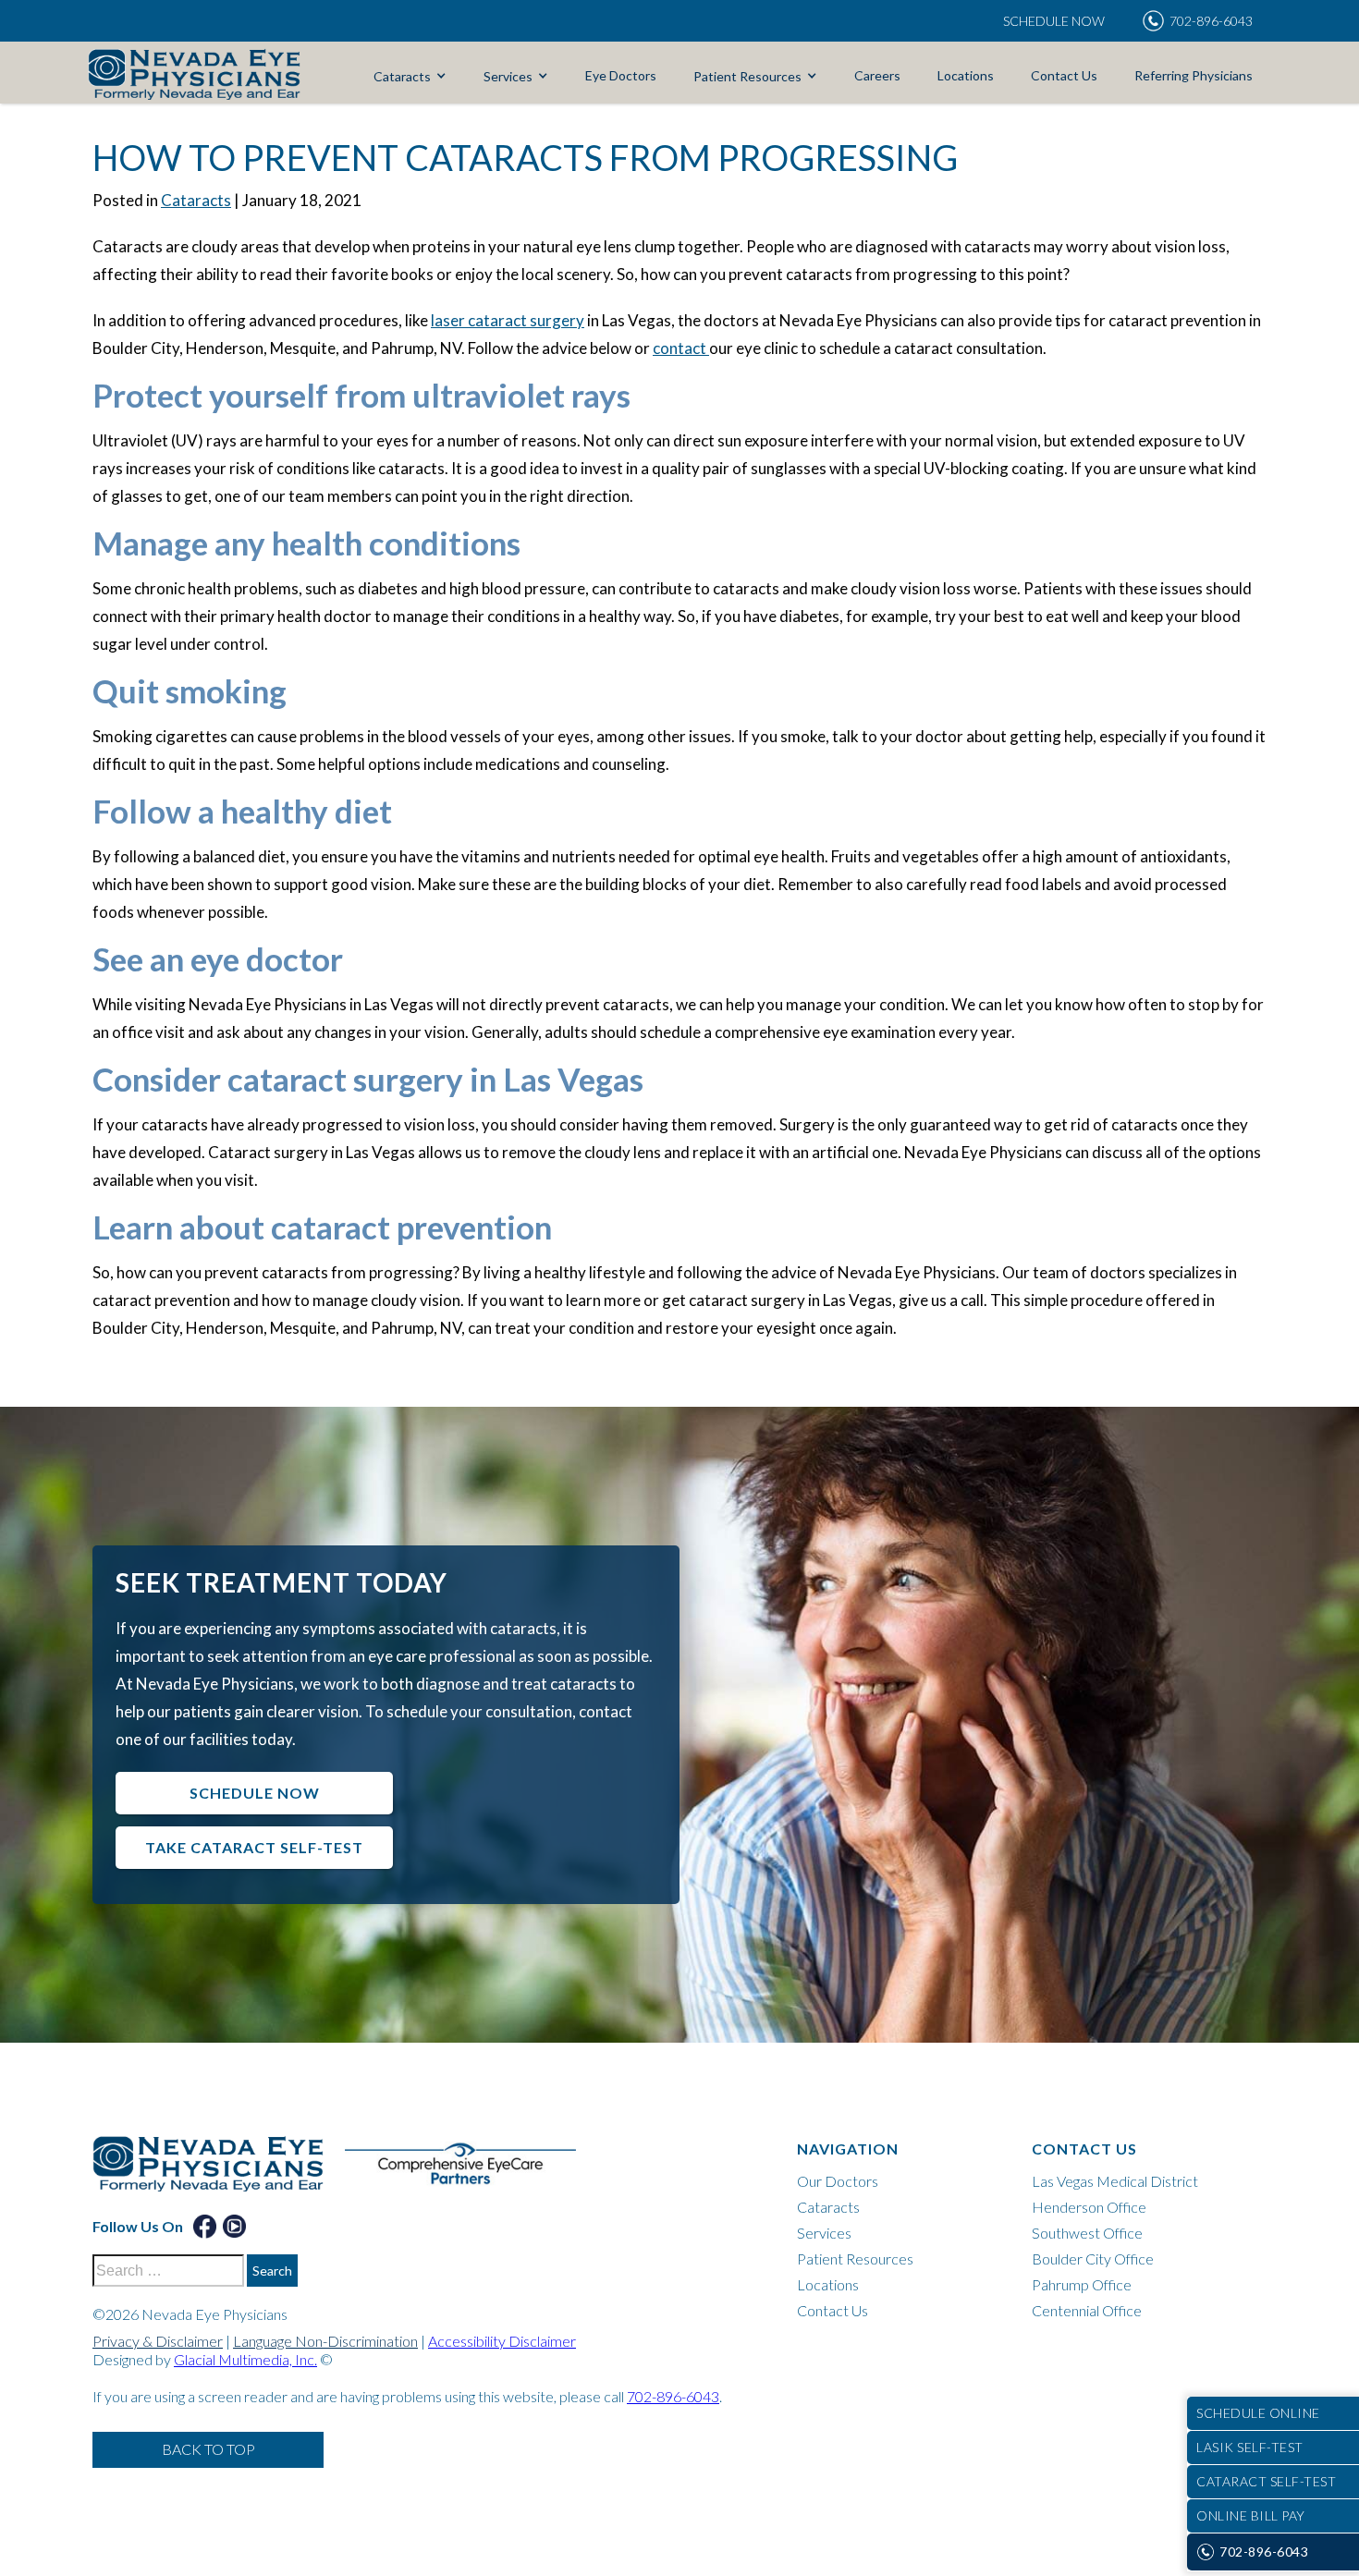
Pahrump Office (1082, 2284)
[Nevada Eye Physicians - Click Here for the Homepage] (217, 2173)
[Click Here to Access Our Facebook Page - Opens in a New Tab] (205, 2226)
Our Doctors (838, 2181)
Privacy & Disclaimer (158, 2341)
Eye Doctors (621, 75)
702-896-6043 (673, 2396)
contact (681, 348)
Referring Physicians (1194, 75)
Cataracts (402, 76)
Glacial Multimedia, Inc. (245, 2359)
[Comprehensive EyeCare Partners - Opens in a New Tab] (470, 2173)
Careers (877, 75)
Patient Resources (747, 76)
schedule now (255, 1793)
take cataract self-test (254, 1847)
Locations (966, 75)
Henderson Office (1089, 2207)
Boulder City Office (1093, 2259)
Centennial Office (1087, 2310)
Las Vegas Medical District (1115, 2181)
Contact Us (1064, 75)
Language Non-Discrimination (325, 2341)
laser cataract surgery (508, 320)
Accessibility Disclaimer (502, 2341)
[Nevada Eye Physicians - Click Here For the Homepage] (194, 73)
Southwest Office (1087, 2233)
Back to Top (208, 2449)
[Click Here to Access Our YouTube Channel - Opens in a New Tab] (234, 2226)
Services (508, 76)
